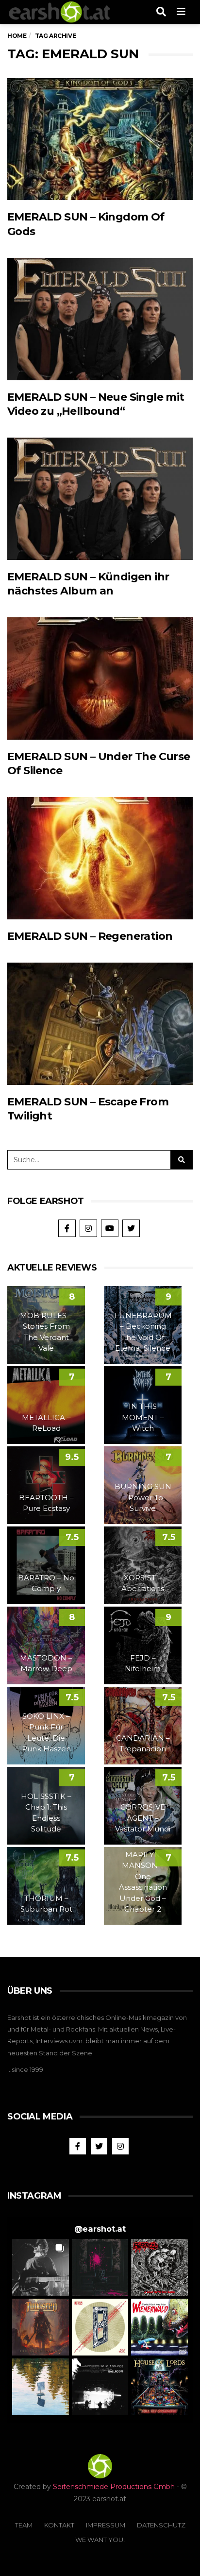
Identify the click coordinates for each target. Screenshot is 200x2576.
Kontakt (59, 2525)
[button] (41, 2267)
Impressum (106, 2525)
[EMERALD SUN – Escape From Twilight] (100, 1024)
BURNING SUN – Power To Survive (143, 1497)
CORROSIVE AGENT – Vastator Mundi (143, 1818)
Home (17, 36)
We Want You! (100, 2540)
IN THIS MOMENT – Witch (143, 1417)
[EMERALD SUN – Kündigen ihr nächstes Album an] (100, 499)
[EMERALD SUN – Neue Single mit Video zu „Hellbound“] (100, 319)
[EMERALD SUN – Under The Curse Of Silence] (100, 678)
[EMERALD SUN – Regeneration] (100, 858)
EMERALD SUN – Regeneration (90, 936)
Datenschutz (161, 2525)
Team (24, 2525)
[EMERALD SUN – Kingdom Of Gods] (100, 139)
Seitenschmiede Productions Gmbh (114, 2487)
